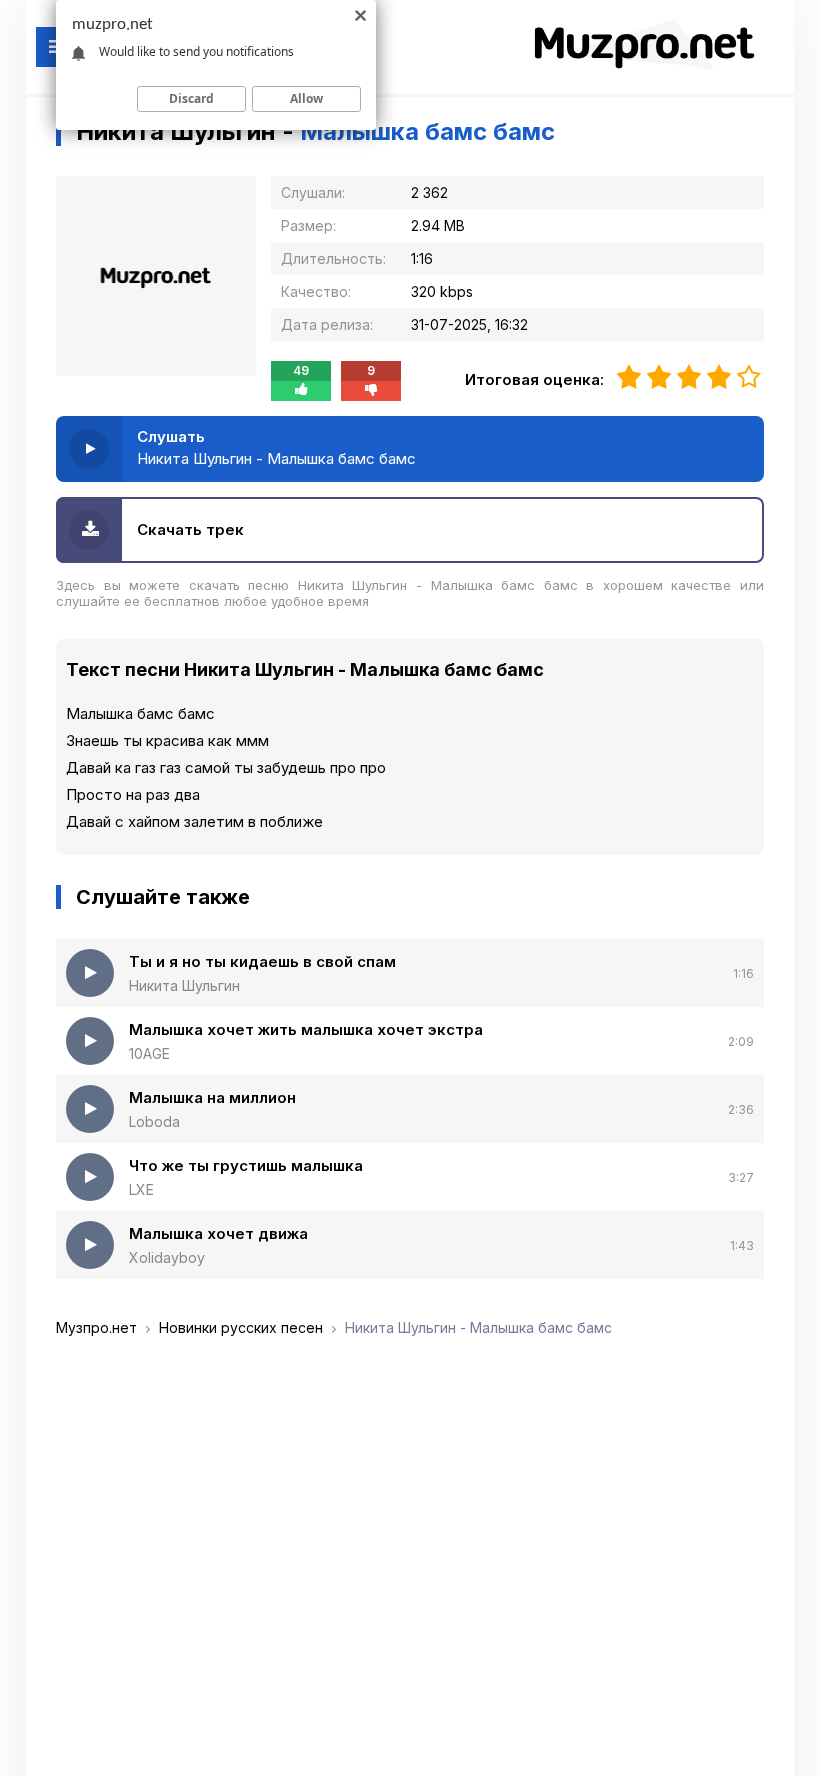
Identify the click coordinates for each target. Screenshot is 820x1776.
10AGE (149, 1053)
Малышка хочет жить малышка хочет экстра (306, 1029)
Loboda (154, 1121)
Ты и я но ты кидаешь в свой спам (262, 961)
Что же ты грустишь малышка (246, 1165)
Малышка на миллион (212, 1097)
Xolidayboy (167, 1257)
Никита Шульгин (184, 985)
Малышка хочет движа (218, 1233)
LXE (141, 1189)
